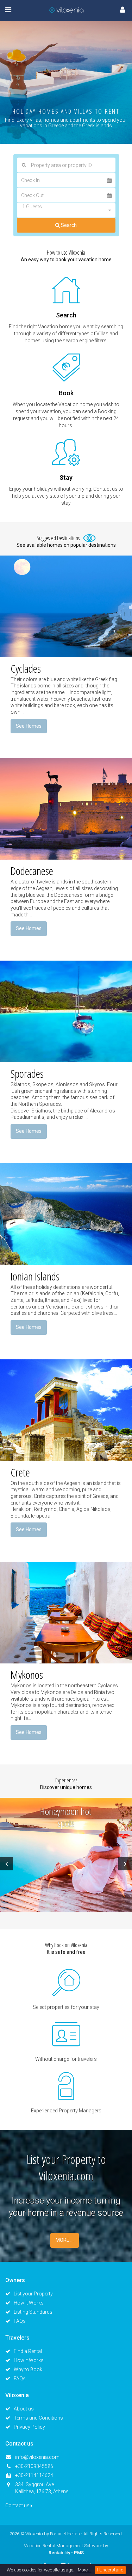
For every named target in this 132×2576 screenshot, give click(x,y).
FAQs (20, 2321)
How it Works (29, 2303)
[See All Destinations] (88, 538)
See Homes (29, 726)
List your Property (33, 2294)
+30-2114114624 (34, 2475)
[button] (66, 210)
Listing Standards (33, 2312)
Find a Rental (28, 2351)
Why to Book (28, 2369)
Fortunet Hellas (65, 2534)
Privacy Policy (29, 2427)
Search (68, 225)
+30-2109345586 (34, 2466)
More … (85, 2570)
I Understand (110, 2570)
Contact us (18, 2506)
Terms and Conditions (38, 2418)
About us (24, 2409)
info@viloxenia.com (37, 2457)
